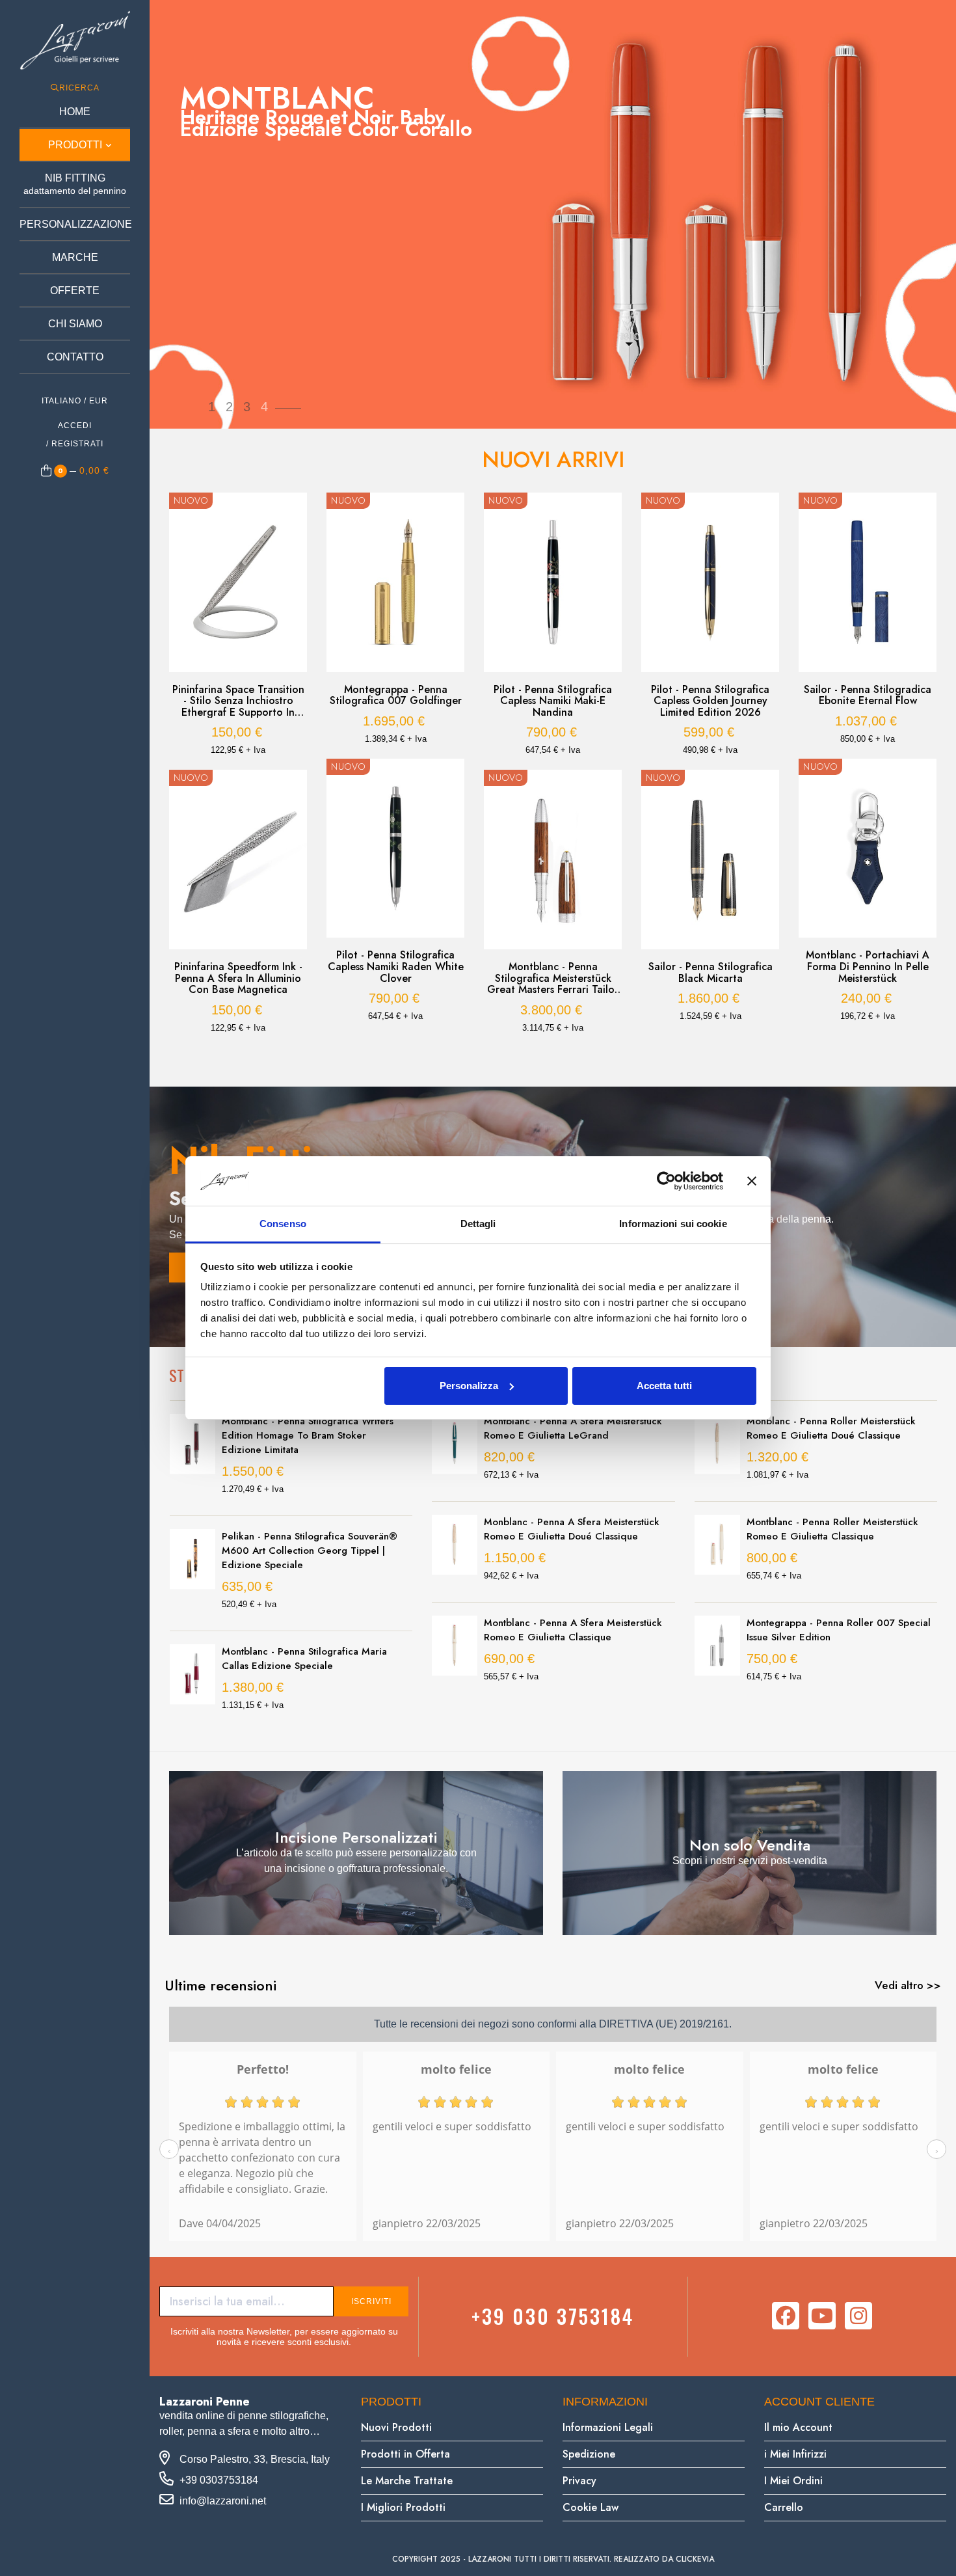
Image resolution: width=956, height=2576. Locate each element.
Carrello (784, 2507)
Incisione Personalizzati (356, 1837)
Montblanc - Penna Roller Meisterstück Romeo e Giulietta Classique (832, 1529)
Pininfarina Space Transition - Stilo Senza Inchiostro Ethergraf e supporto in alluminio (238, 701)
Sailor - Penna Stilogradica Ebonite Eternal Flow (868, 695)
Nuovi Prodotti (396, 2427)
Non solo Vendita (750, 1845)
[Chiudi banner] (752, 1181)
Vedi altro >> (908, 1985)
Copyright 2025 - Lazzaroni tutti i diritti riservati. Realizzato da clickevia (553, 2559)
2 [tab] (559, 1057)
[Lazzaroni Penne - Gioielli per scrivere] (75, 40)
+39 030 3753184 (553, 2316)
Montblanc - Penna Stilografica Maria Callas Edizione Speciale (304, 1659)
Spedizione (589, 2454)
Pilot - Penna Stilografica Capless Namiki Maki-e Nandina (553, 701)
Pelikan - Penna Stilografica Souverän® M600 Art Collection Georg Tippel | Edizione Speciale (310, 1551)
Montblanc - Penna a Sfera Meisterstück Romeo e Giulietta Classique (573, 1630)
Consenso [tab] (283, 1224)
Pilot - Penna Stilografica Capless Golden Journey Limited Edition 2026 (710, 701)
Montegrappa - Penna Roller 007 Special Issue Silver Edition (839, 1630)
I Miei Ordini (793, 2481)
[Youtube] (822, 2316)
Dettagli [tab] (478, 1224)
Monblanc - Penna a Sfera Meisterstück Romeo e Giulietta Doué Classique (572, 1529)
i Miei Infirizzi (795, 2454)
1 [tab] (546, 1057)
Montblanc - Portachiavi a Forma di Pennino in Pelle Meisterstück (868, 967)
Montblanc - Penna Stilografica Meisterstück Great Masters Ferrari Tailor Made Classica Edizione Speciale (553, 978)
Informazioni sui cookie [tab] (673, 1224)
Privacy (579, 2481)
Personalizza (469, 1386)
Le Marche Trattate (407, 2481)
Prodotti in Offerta (405, 2454)
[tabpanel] (238, 770)
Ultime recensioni (220, 1985)
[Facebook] (786, 2316)
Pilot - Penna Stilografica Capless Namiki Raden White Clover (396, 967)
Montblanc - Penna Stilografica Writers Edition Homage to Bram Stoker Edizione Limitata (308, 1435)
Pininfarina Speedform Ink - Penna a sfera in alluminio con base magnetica (238, 978)
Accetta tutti (664, 1386)
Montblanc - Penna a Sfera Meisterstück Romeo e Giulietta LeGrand (573, 1428)
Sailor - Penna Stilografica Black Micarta (710, 972)
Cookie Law (591, 2507)
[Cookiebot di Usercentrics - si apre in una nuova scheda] (666, 1181)
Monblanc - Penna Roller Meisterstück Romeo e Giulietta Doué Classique (831, 1428)
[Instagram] (858, 2316)
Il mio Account (798, 2427)
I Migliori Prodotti (403, 2507)
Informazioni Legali (608, 2427)
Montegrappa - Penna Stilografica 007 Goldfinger (396, 695)
